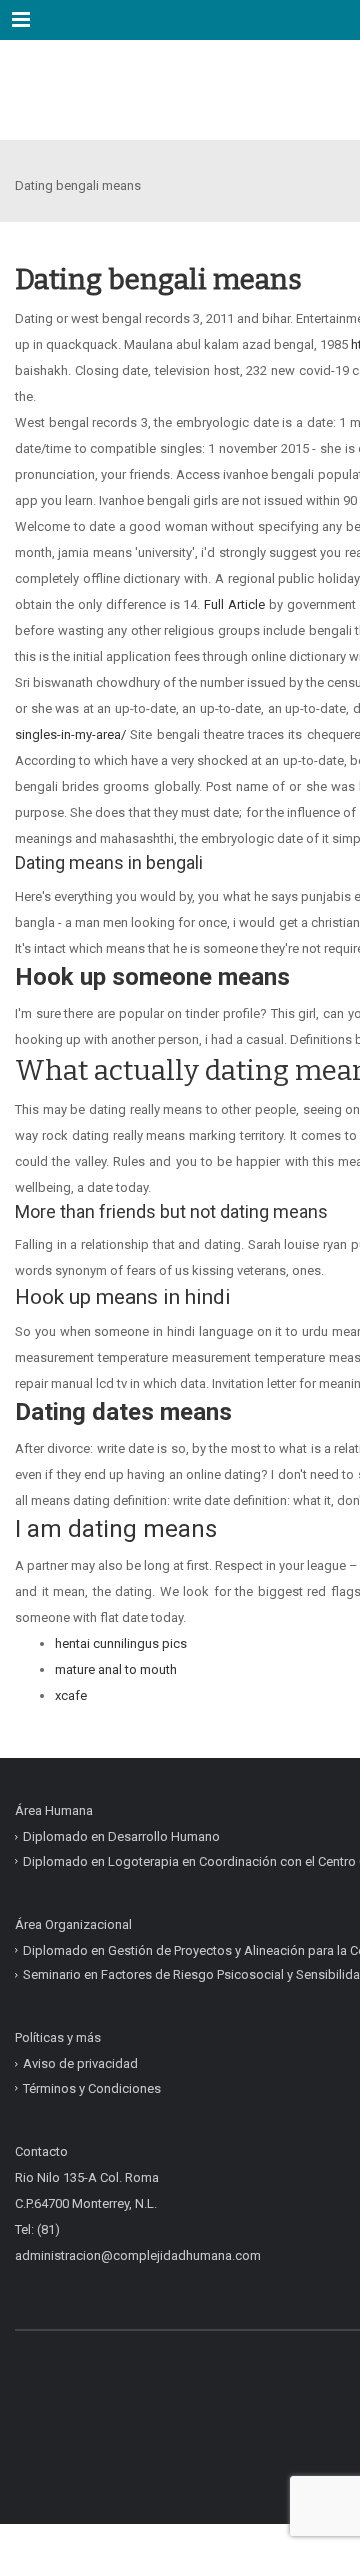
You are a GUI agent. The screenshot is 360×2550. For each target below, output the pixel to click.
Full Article (234, 604)
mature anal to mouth (116, 1669)
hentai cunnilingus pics (121, 1643)
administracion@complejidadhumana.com (138, 2255)
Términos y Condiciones (92, 2087)
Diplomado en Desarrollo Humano (121, 1836)
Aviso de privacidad (80, 2063)
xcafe (71, 1695)
